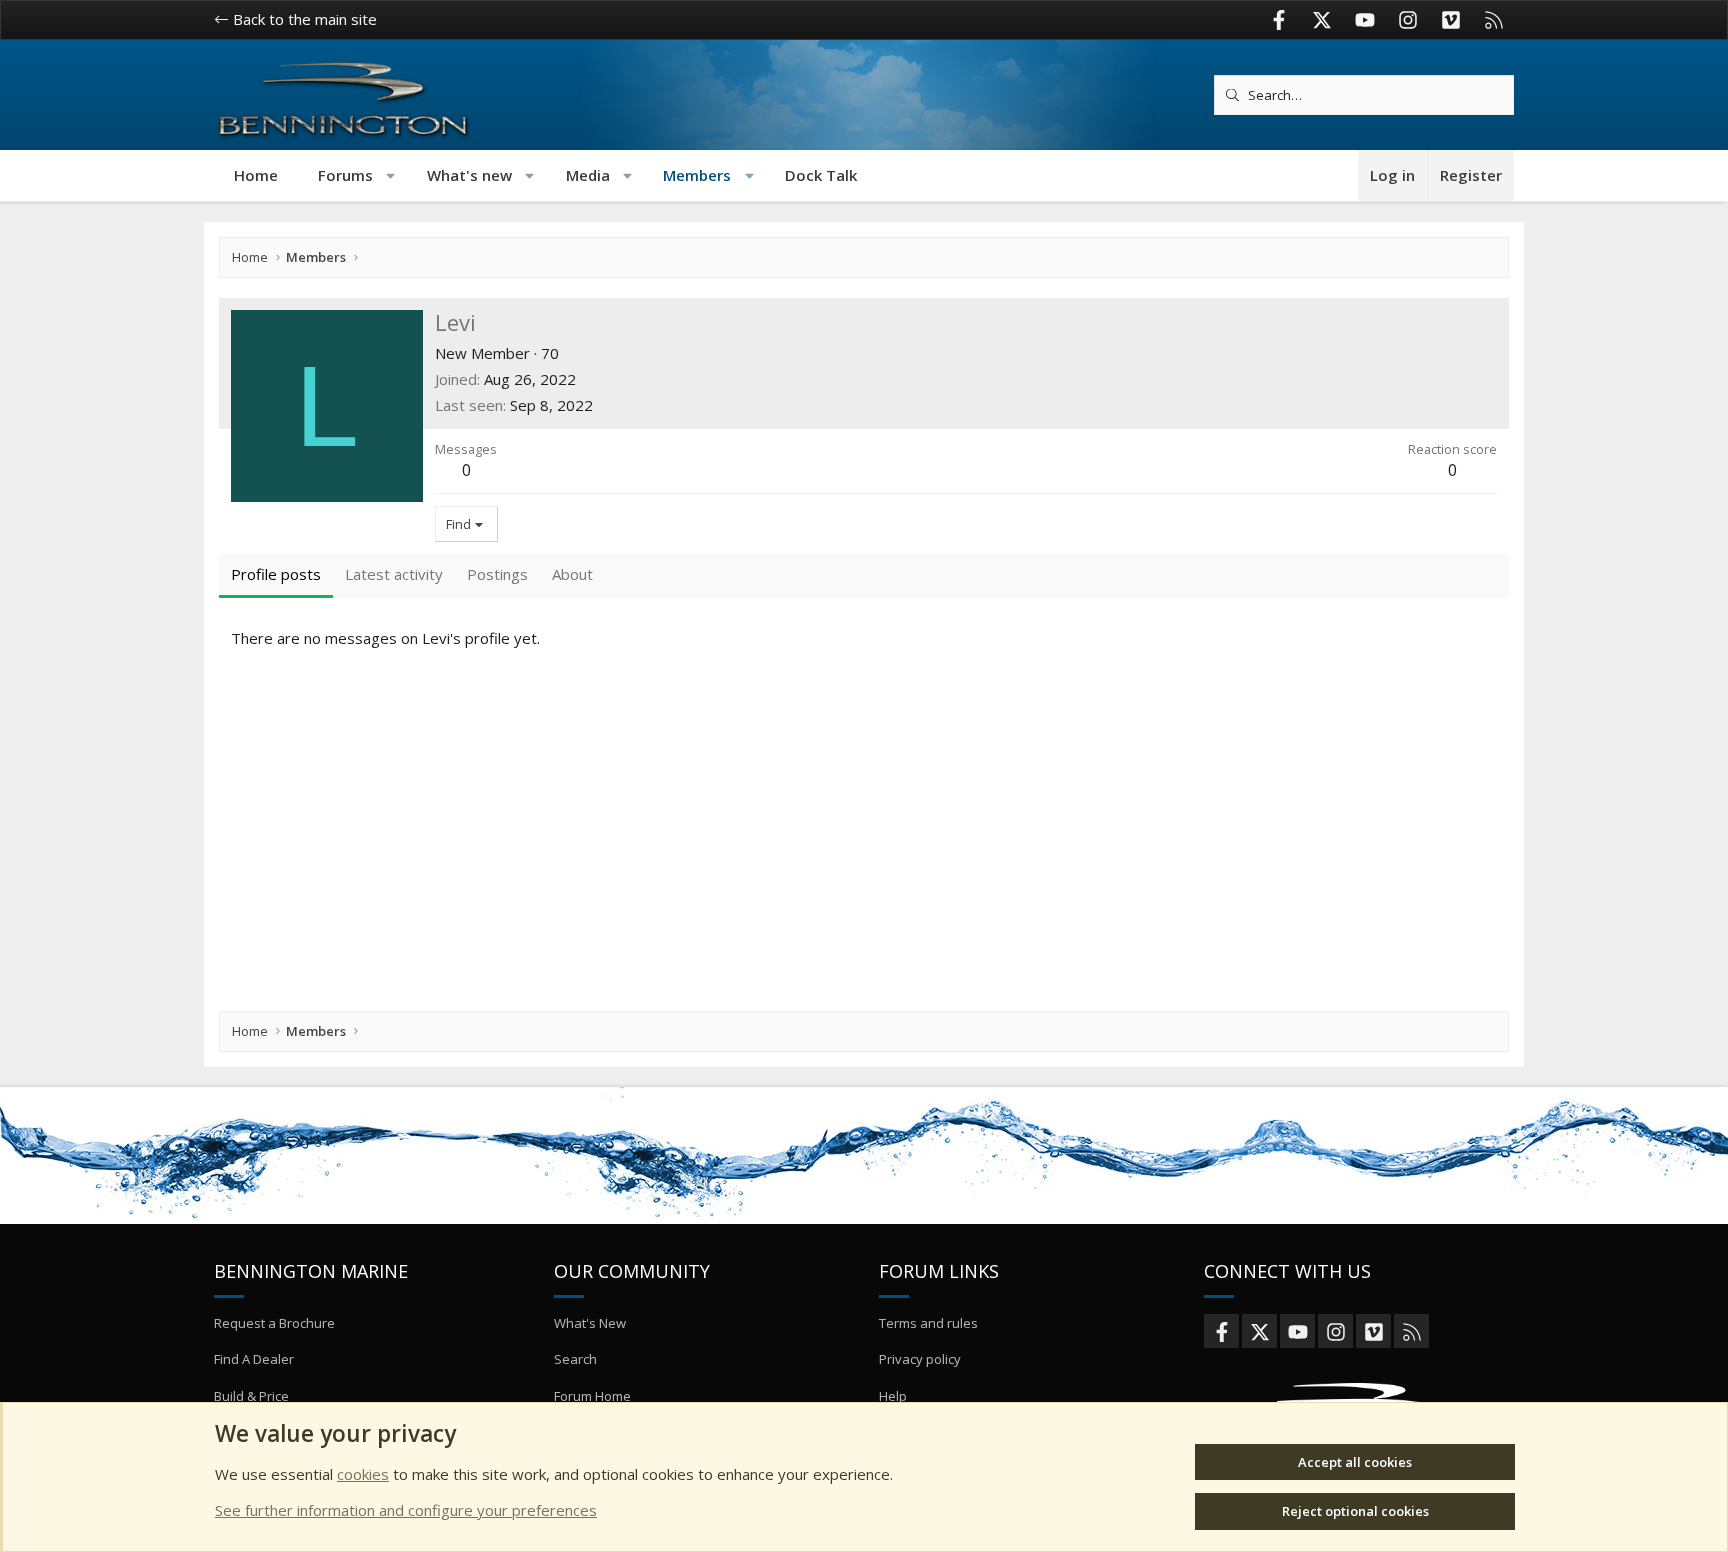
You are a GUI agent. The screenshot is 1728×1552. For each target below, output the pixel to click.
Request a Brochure (274, 1323)
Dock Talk (821, 175)
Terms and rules (928, 1323)
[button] (391, 175)
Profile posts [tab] (276, 574)
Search (575, 1359)
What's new (469, 175)
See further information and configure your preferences (406, 1510)
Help (893, 1396)
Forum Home (592, 1396)
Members (697, 175)
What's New (590, 1323)
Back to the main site (303, 19)
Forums (345, 175)
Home (256, 175)
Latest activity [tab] (394, 574)
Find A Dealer (254, 1359)
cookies (363, 1474)
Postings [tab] (497, 574)
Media (588, 175)
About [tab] (572, 574)
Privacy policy (920, 1359)
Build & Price (251, 1396)
